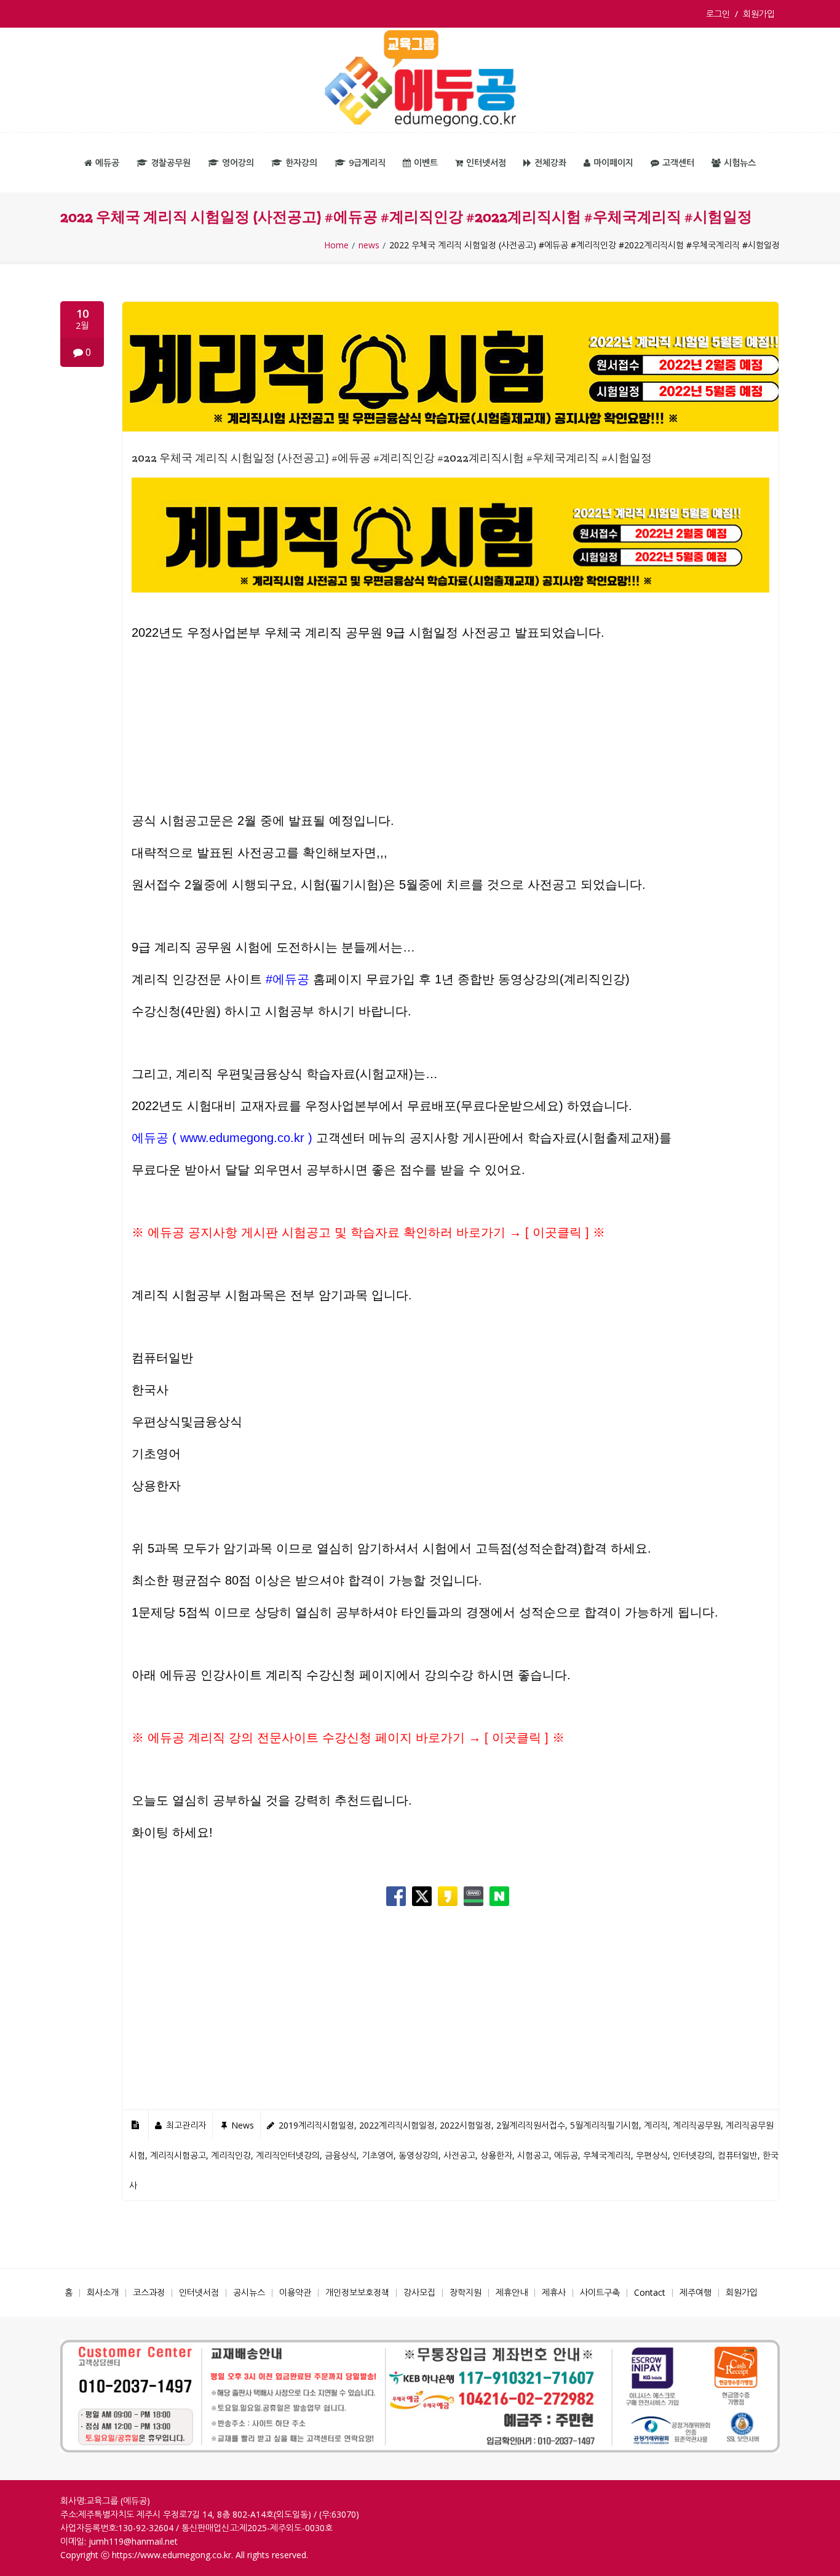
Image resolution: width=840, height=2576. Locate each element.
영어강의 (238, 163)
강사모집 (419, 2292)
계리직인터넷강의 (288, 2155)
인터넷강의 (693, 2155)
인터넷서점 (486, 163)
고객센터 (678, 163)
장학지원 (466, 2292)
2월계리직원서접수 (531, 2125)
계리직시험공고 (178, 2155)
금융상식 (341, 2155)
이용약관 (295, 2292)
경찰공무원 (171, 163)
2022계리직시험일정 (397, 2125)
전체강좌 (550, 163)
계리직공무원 (697, 2125)
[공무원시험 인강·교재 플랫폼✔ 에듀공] (420, 80)
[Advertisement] (450, 734)
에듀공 (107, 163)
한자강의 (301, 163)
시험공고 (533, 2155)
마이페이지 (613, 163)
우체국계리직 (607, 2155)
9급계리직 (367, 163)
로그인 (720, 14)
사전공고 (459, 2155)
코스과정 (149, 2292)
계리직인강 (231, 2155)
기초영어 (378, 2155)
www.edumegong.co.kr (242, 1138)
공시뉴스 (249, 2292)
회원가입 (759, 14)
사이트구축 (600, 2292)
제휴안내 (512, 2292)
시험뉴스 (740, 163)
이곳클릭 (557, 1232)
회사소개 (103, 2292)
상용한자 (496, 2155)
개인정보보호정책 (357, 2292)
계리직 (656, 2125)
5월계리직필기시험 (604, 2125)
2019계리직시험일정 (316, 2125)
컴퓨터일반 (738, 2155)
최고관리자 (186, 2125)
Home (336, 245)
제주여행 (695, 2292)
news (369, 245)
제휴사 (554, 2292)
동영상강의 (418, 2155)
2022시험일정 (466, 2125)
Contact (650, 2292)
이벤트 (426, 163)
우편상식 (652, 2155)
